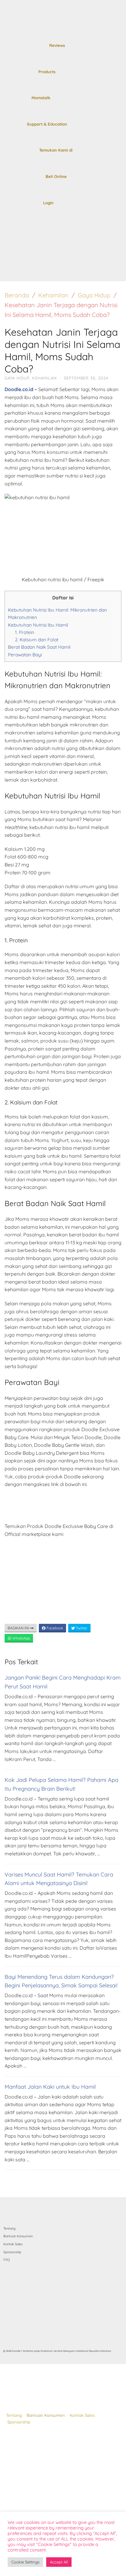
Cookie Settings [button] (25, 2562)
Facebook (54, 1628)
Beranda (17, 295)
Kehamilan (53, 295)
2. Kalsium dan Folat (37, 640)
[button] (11, 272)
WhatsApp (21, 1638)
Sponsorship (19, 2422)
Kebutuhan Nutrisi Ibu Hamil (38, 625)
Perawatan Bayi (25, 655)
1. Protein (25, 632)
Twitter (81, 1628)
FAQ (7, 2260)
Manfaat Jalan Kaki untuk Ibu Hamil (50, 2087)
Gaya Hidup (94, 295)
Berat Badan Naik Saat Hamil (39, 647)
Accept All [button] (59, 2562)
